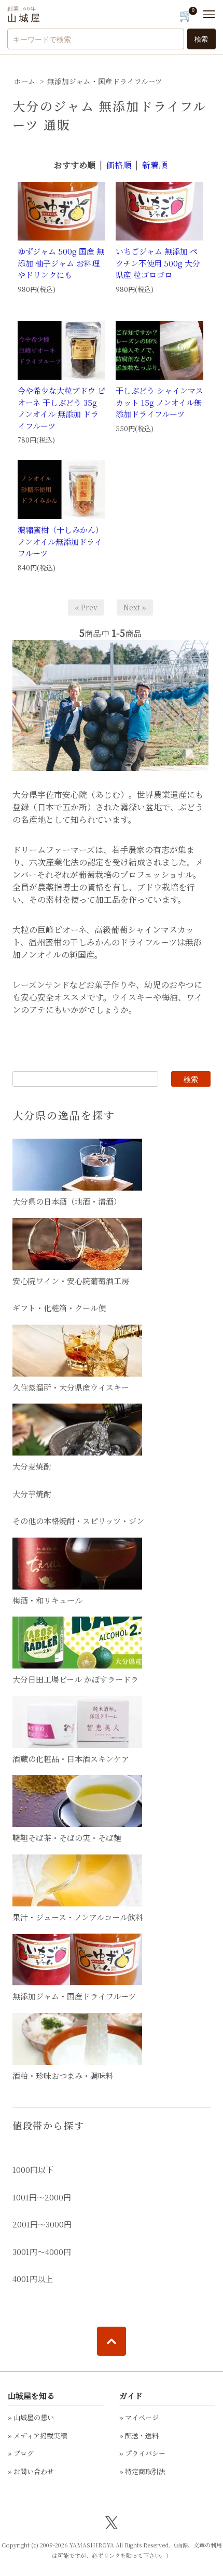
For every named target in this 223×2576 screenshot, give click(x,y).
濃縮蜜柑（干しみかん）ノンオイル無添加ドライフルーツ (60, 541)
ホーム (25, 81)
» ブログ (21, 2453)
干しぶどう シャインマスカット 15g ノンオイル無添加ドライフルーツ (159, 402)
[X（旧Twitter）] (112, 2522)
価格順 (119, 165)
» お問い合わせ (31, 2471)
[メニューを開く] (209, 14)
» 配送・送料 (139, 2435)
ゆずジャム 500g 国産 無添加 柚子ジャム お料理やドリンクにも (61, 263)
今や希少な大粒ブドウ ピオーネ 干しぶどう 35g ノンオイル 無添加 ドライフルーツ (61, 408)
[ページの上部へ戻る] (112, 2341)
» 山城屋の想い (31, 2417)
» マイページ (139, 2417)
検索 (201, 39)
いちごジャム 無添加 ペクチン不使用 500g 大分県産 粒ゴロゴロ (158, 263)
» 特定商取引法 (142, 2471)
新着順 (155, 165)
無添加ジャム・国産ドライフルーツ (105, 81)
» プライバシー (142, 2453)
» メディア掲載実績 (37, 2435)
